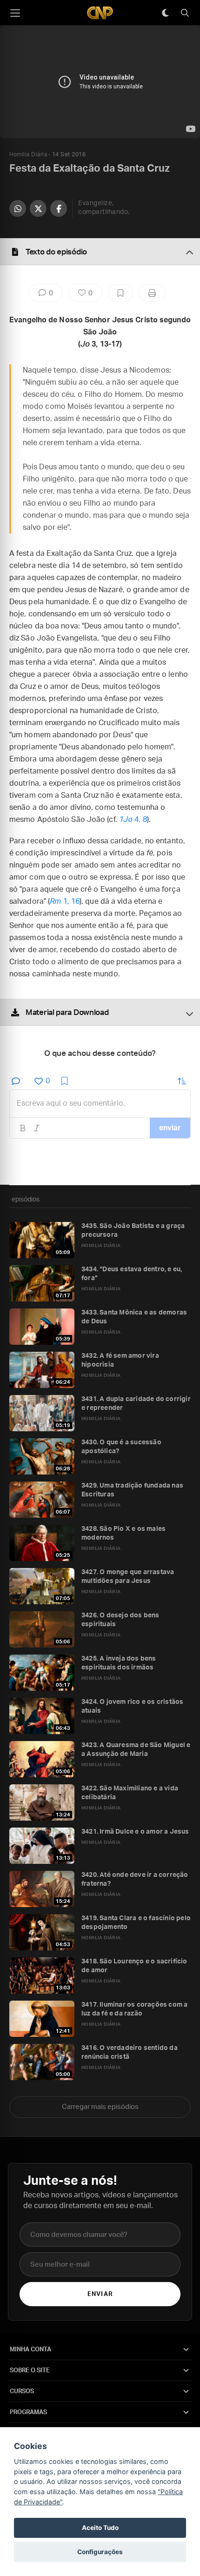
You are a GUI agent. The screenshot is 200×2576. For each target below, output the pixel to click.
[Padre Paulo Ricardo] (100, 13)
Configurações (100, 2552)
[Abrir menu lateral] (15, 13)
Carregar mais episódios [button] (100, 2107)
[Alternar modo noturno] (165, 13)
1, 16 (65, 901)
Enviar (100, 2294)
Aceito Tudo (100, 2528)
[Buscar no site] (185, 13)
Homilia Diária (28, 154)
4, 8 (133, 820)
